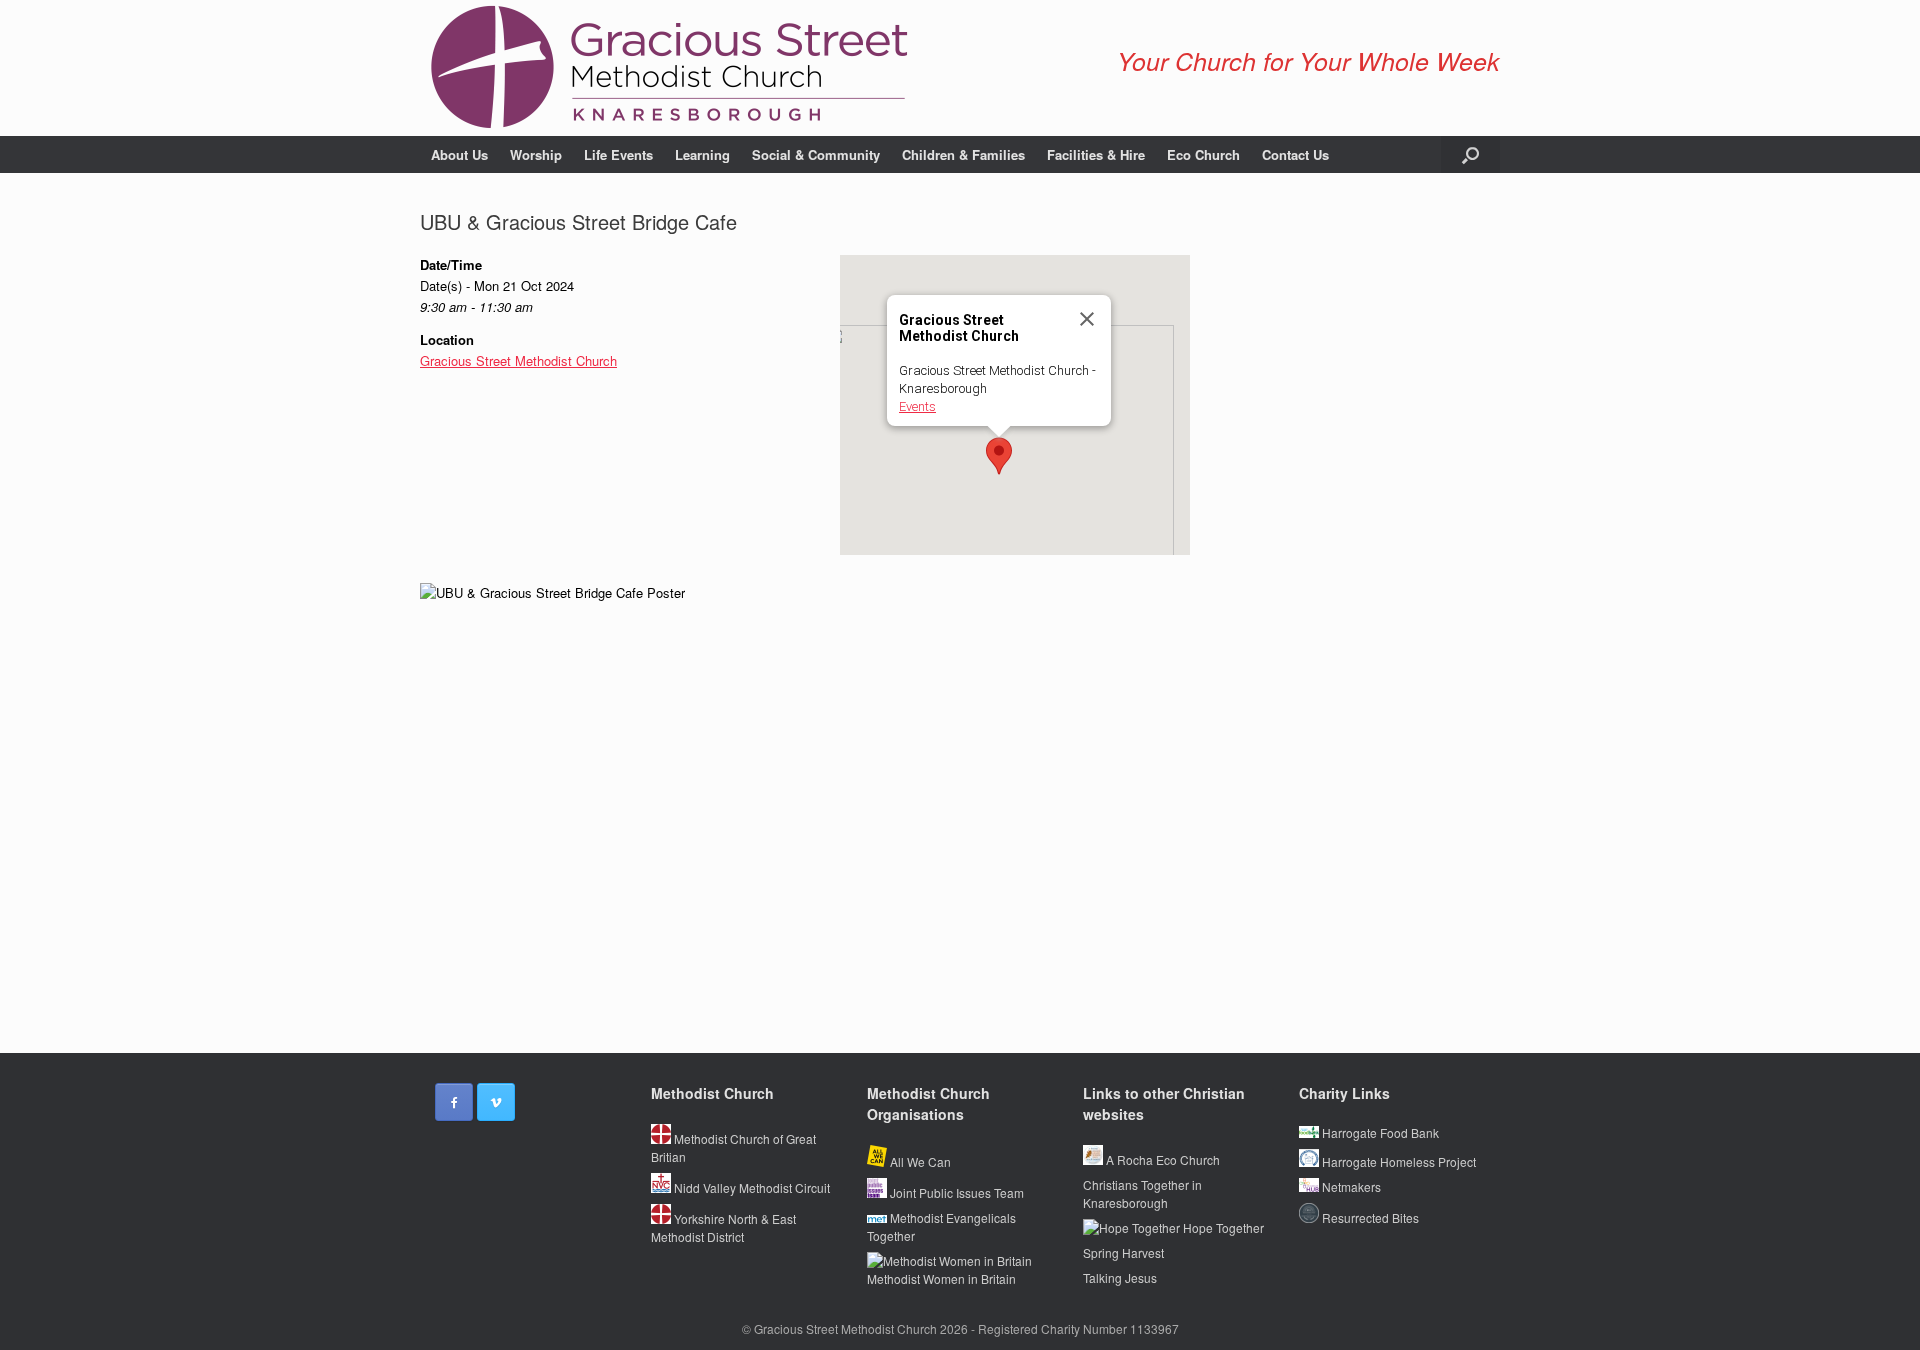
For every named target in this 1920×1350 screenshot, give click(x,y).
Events (917, 406)
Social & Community (816, 154)
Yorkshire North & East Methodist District (723, 1227)
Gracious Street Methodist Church (518, 360)
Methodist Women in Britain (941, 1278)
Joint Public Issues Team (955, 1192)
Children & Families (963, 154)
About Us (459, 154)
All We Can (919, 1161)
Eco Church (1203, 154)
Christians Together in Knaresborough (1142, 1193)
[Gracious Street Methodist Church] (670, 68)
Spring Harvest (1123, 1252)
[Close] (1087, 319)
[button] (1470, 154)
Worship (536, 154)
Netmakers (1350, 1186)
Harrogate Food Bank (1379, 1132)
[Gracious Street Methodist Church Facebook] (454, 1102)
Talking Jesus (1120, 1277)
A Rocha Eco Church (1161, 1159)
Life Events (618, 154)
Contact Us (1295, 154)
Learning (702, 154)
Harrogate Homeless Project (1397, 1161)
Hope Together (1222, 1227)
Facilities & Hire (1096, 154)
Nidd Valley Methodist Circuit (750, 1187)
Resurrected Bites (1369, 1217)
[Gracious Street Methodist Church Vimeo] (496, 1102)
